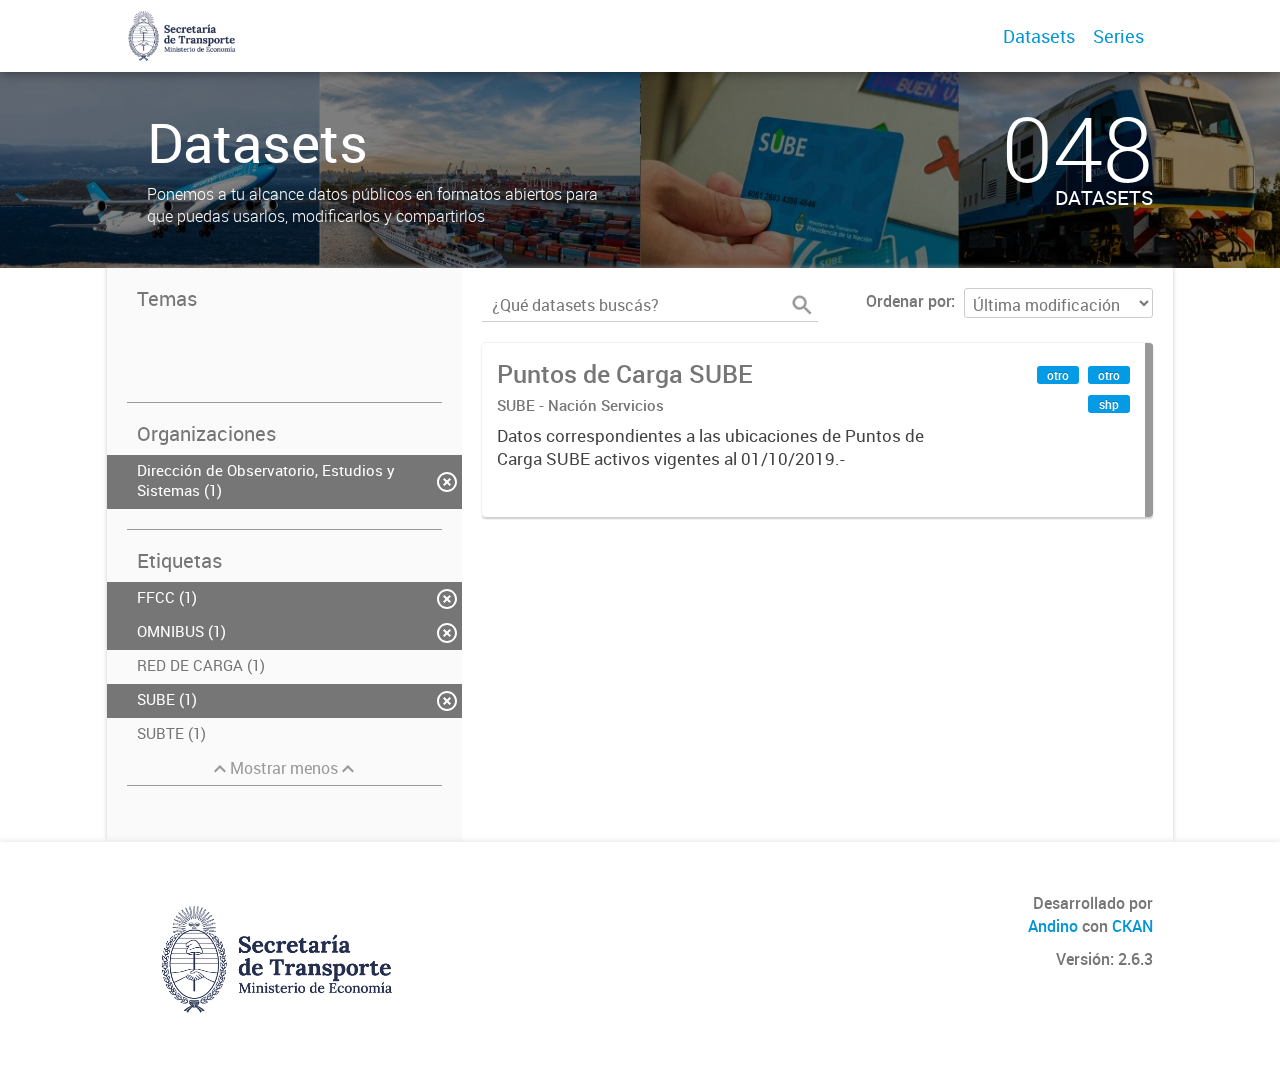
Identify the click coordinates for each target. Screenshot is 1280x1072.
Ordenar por (908, 301)
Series (1118, 36)
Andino (1053, 926)
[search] (802, 305)
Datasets (1039, 36)
